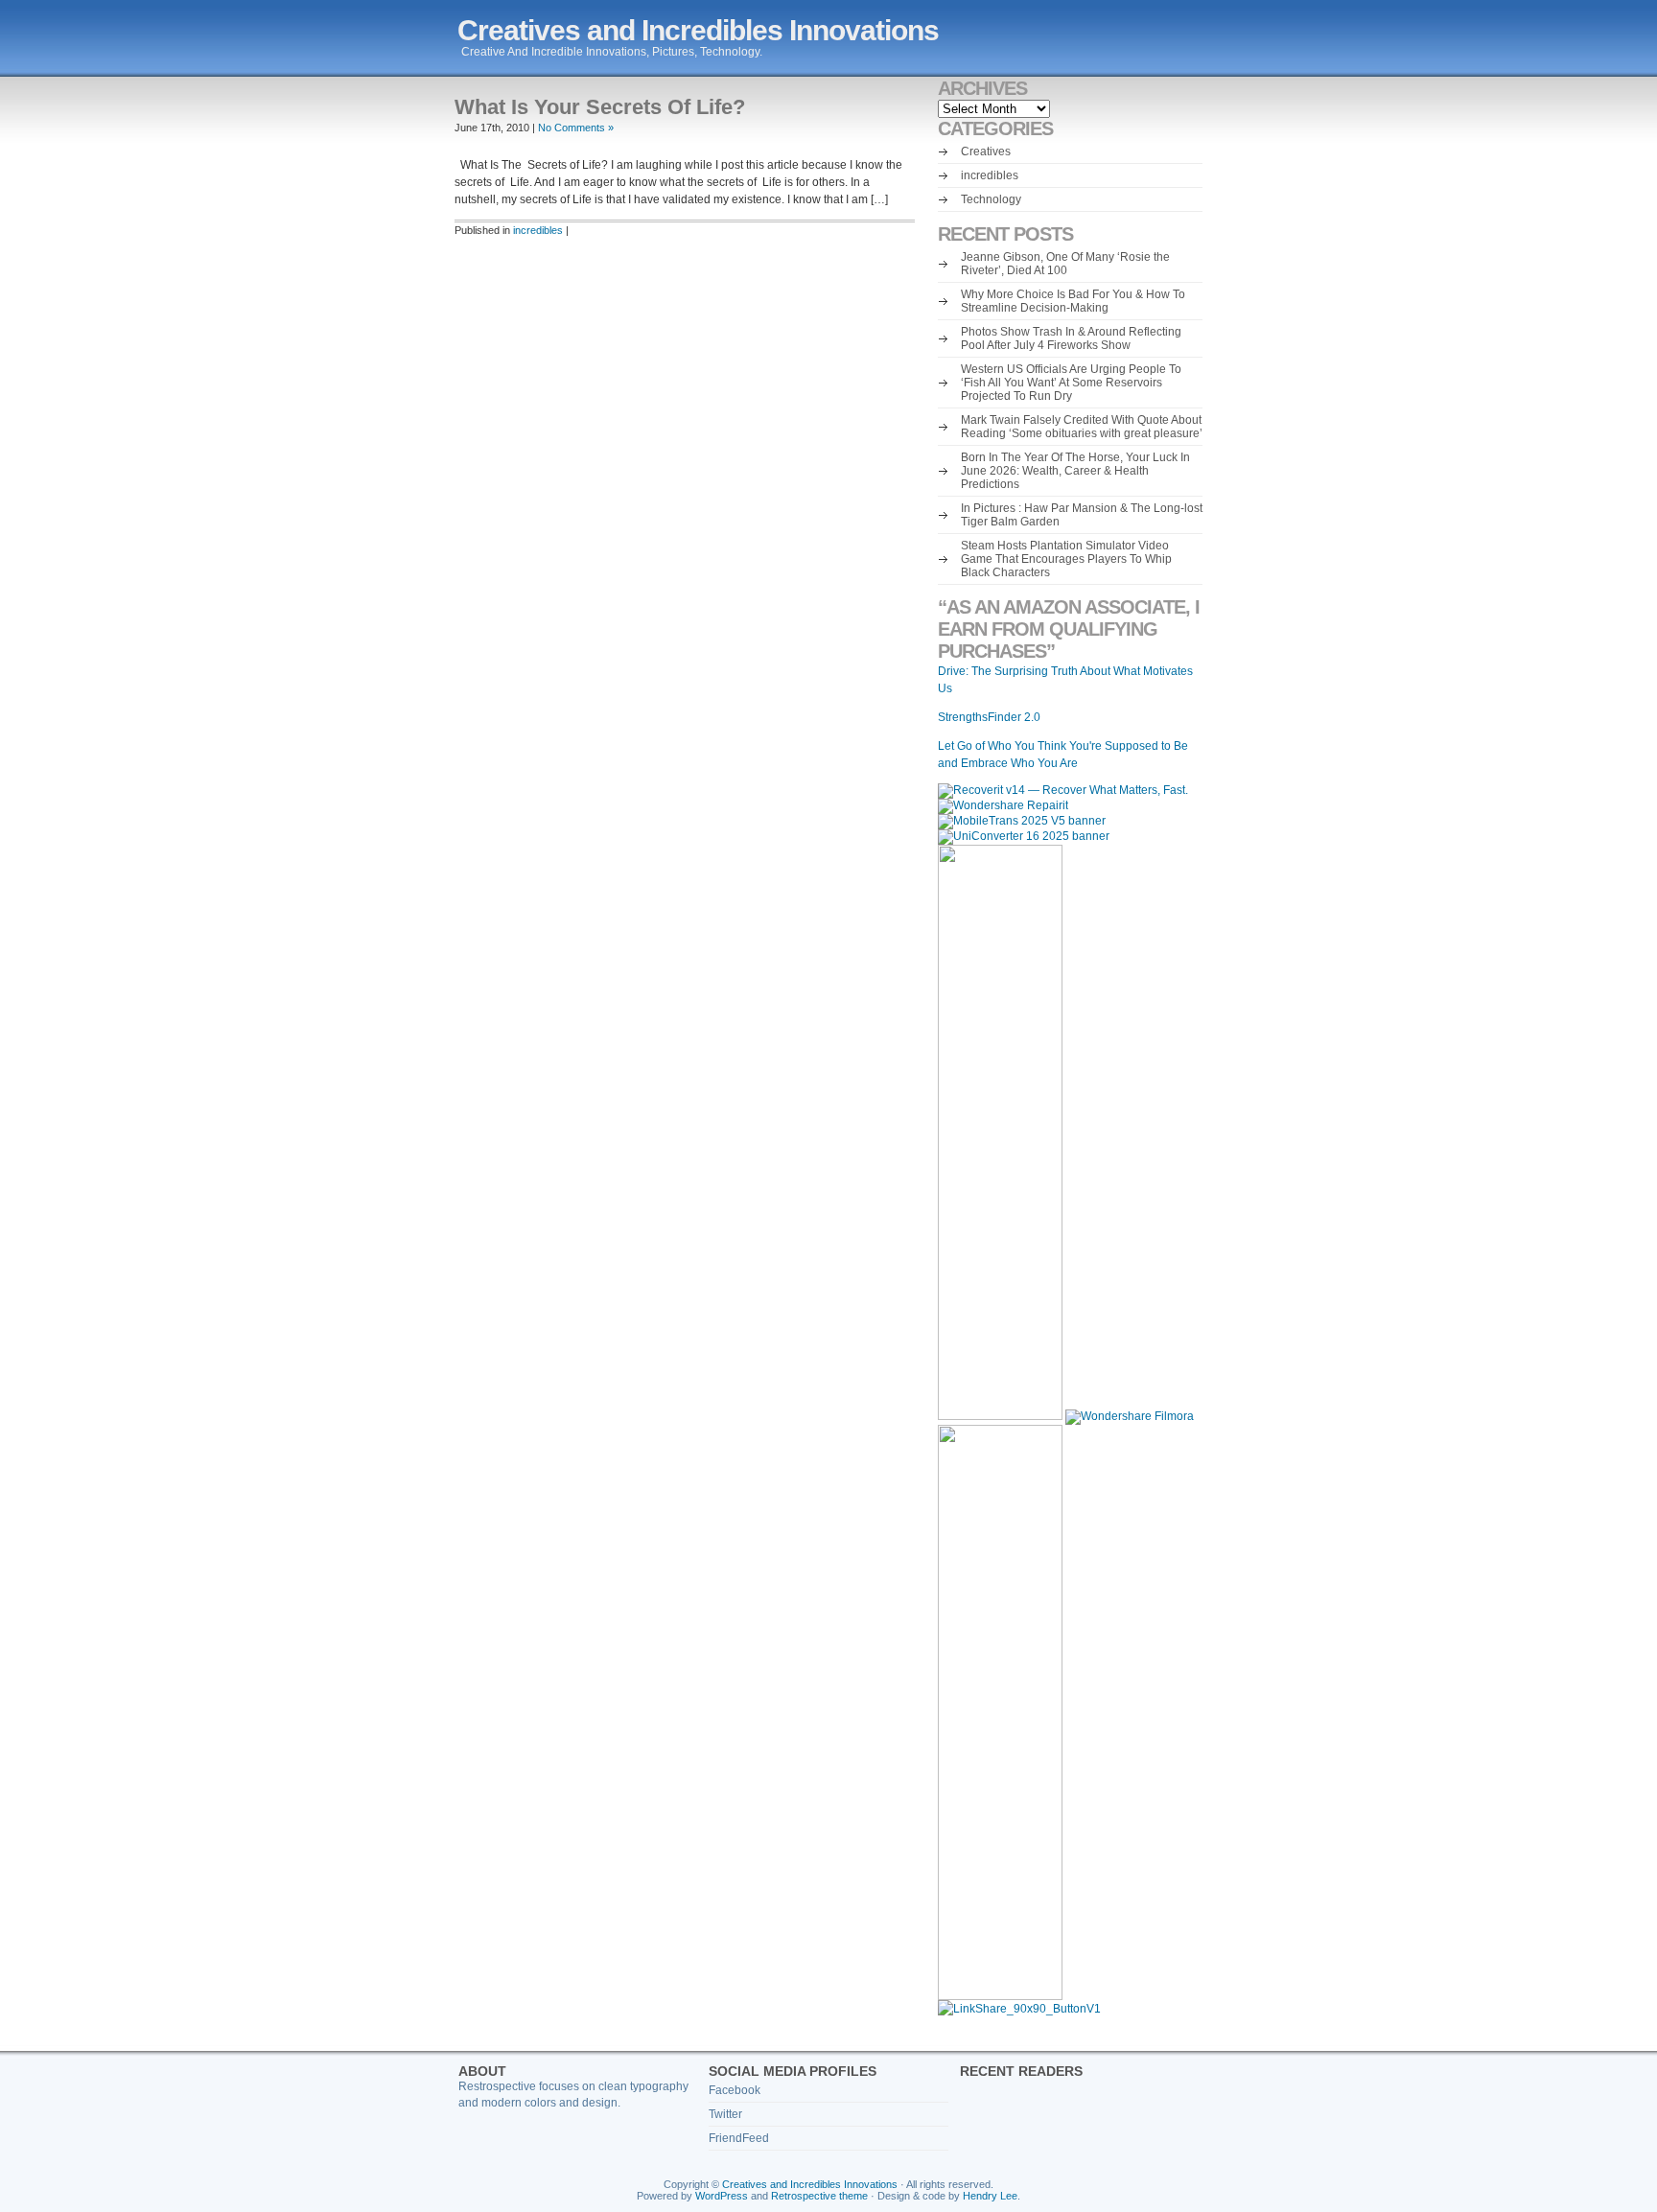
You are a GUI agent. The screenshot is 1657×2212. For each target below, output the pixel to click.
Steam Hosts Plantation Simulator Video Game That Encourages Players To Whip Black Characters (1066, 559)
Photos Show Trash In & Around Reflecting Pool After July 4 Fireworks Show (1071, 338)
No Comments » (576, 128)
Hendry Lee (990, 2196)
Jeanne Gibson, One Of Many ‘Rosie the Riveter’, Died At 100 (1065, 264)
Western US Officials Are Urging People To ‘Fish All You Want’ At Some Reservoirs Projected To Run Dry (1071, 383)
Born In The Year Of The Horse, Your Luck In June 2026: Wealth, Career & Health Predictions (1075, 471)
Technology (991, 199)
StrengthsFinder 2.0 (989, 717)
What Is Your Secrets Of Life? (600, 107)
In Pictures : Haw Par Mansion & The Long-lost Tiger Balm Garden (1082, 515)
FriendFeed (739, 2138)
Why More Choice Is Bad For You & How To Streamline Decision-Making (1073, 301)
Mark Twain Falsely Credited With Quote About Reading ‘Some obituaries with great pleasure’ (1082, 427)
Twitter (725, 2114)
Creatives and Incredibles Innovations (698, 30)
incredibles (538, 230)
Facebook (735, 2090)
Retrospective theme (819, 2196)
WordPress (722, 2196)
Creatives (986, 151)
